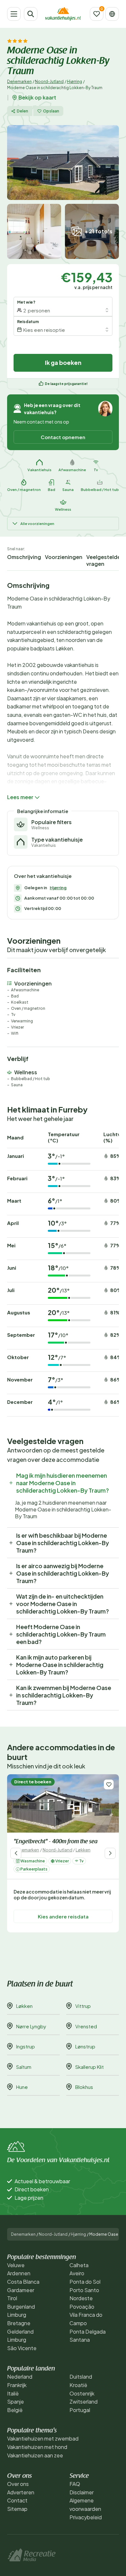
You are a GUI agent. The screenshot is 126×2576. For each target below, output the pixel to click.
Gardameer (21, 2290)
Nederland (20, 2377)
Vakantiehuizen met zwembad (43, 2438)
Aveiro (77, 2273)
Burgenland (21, 2307)
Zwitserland (84, 2401)
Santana (80, 2340)
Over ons (18, 2484)
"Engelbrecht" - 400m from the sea (56, 1842)
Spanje (16, 2401)
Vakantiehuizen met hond (37, 2447)
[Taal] (112, 14)
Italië (13, 2393)
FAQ (75, 2484)
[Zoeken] (31, 14)
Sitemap (17, 2509)
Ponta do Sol (85, 2282)
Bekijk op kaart (37, 98)
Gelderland (20, 2331)
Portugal (80, 2410)
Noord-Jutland (49, 82)
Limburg (17, 2315)
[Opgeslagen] (97, 14)
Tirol (12, 2298)
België (15, 2410)
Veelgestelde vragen (103, 560)
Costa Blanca (23, 2282)
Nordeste (81, 2298)
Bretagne (19, 2323)
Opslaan (51, 111)
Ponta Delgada (88, 2331)
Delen (22, 111)
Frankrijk (17, 2385)
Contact (17, 2500)
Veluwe (16, 2265)
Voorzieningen (64, 557)
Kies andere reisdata (63, 1916)
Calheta (79, 2265)
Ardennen (19, 2273)
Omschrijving (24, 557)
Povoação (82, 2307)
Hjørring (74, 82)
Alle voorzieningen (37, 524)
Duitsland (81, 2377)
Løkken (83, 1850)
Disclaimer (82, 2492)
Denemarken (19, 82)
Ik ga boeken (63, 362)
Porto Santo (84, 2290)
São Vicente (22, 2348)
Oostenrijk (82, 2393)
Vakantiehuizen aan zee (35, 2455)
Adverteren (21, 2492)
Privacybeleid (86, 2517)
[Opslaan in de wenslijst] (109, 1784)
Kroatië (78, 2385)
